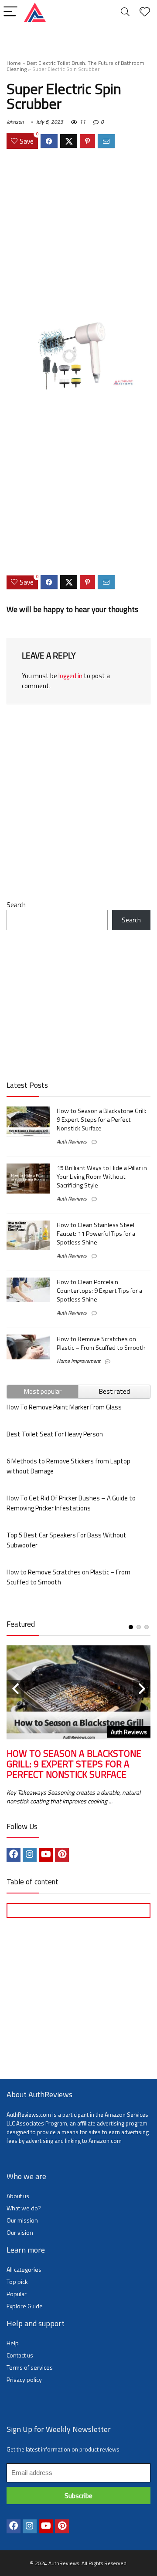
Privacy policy (24, 2379)
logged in (70, 676)
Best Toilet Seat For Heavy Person (55, 1434)
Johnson (15, 122)
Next (142, 1689)
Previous (15, 1689)
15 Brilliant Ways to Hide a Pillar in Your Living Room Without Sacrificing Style (102, 1177)
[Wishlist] (145, 12)
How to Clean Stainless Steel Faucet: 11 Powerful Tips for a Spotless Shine (96, 1234)
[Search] (125, 12)
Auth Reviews (72, 1142)
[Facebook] (14, 1855)
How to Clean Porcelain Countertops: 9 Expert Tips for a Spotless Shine (99, 1291)
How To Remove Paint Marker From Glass (64, 1407)
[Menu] (10, 12)
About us (18, 2196)
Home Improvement (78, 1361)
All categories (24, 2269)
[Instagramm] (30, 1855)
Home (14, 63)
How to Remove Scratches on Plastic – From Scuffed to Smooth (101, 1343)
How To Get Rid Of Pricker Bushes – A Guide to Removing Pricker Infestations (71, 1503)
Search (16, 905)
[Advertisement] (78, 236)
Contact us (20, 2355)
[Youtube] (46, 1855)
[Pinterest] (62, 1855)
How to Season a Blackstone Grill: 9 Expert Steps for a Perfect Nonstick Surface (101, 1120)
